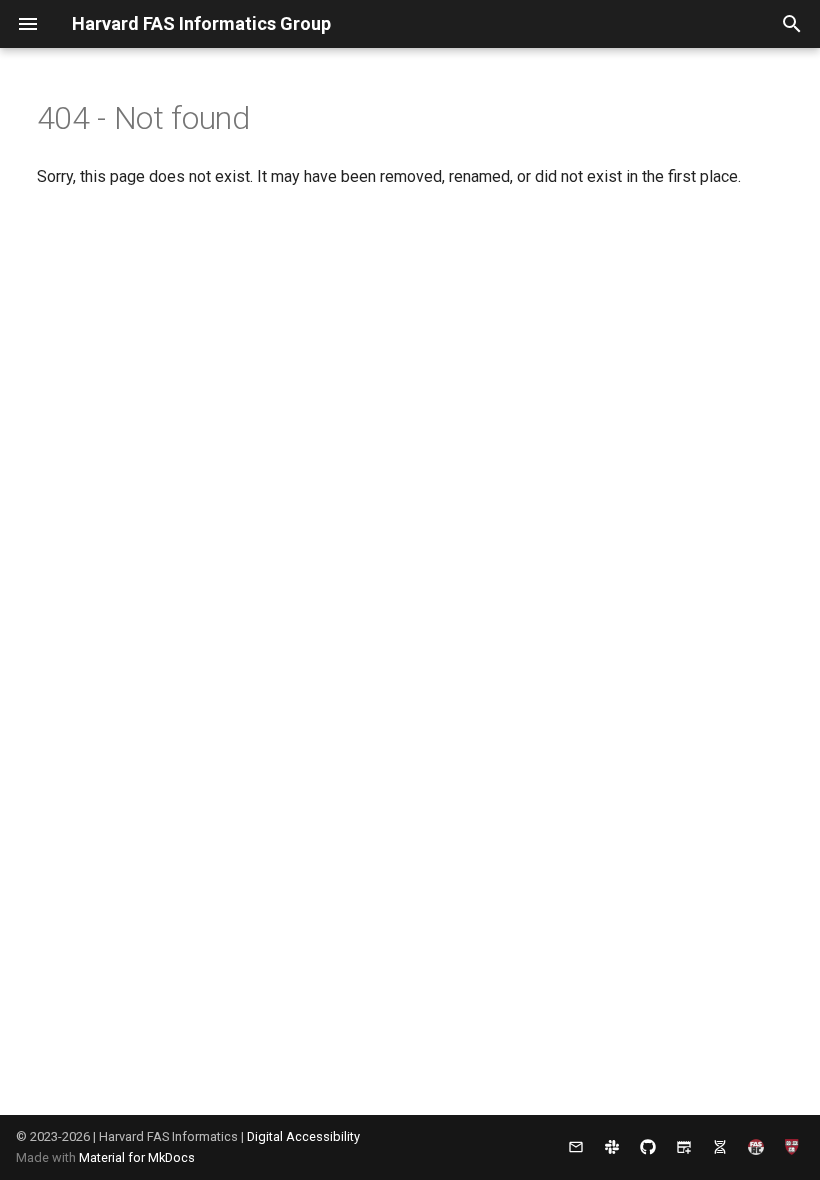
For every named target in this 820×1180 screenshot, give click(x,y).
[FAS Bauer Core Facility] (720, 1147)
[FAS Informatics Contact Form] (576, 1147)
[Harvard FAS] (792, 1147)
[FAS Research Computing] (756, 1147)
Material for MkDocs (137, 1157)
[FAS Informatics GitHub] (648, 1147)
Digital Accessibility (303, 1136)
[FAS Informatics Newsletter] (684, 1147)
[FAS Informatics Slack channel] (612, 1147)
